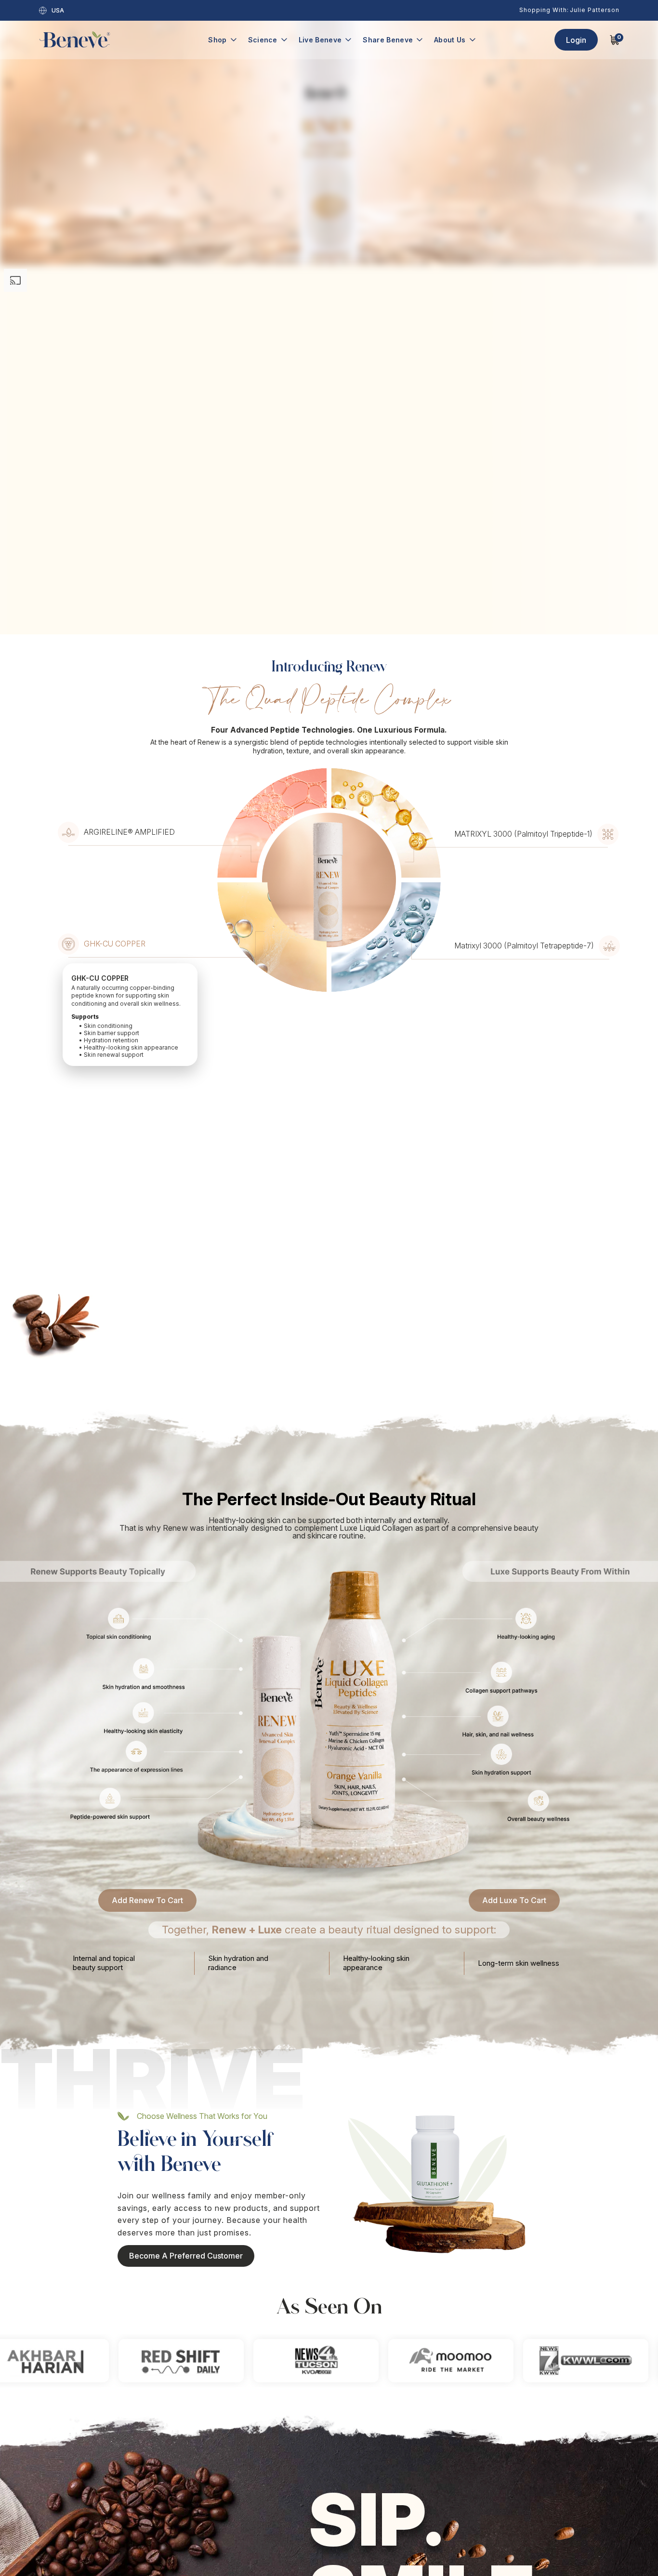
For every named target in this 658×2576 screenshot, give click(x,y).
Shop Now (339, 2445)
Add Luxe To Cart (514, 1577)
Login (576, 40)
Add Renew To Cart (147, 1577)
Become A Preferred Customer (186, 1933)
